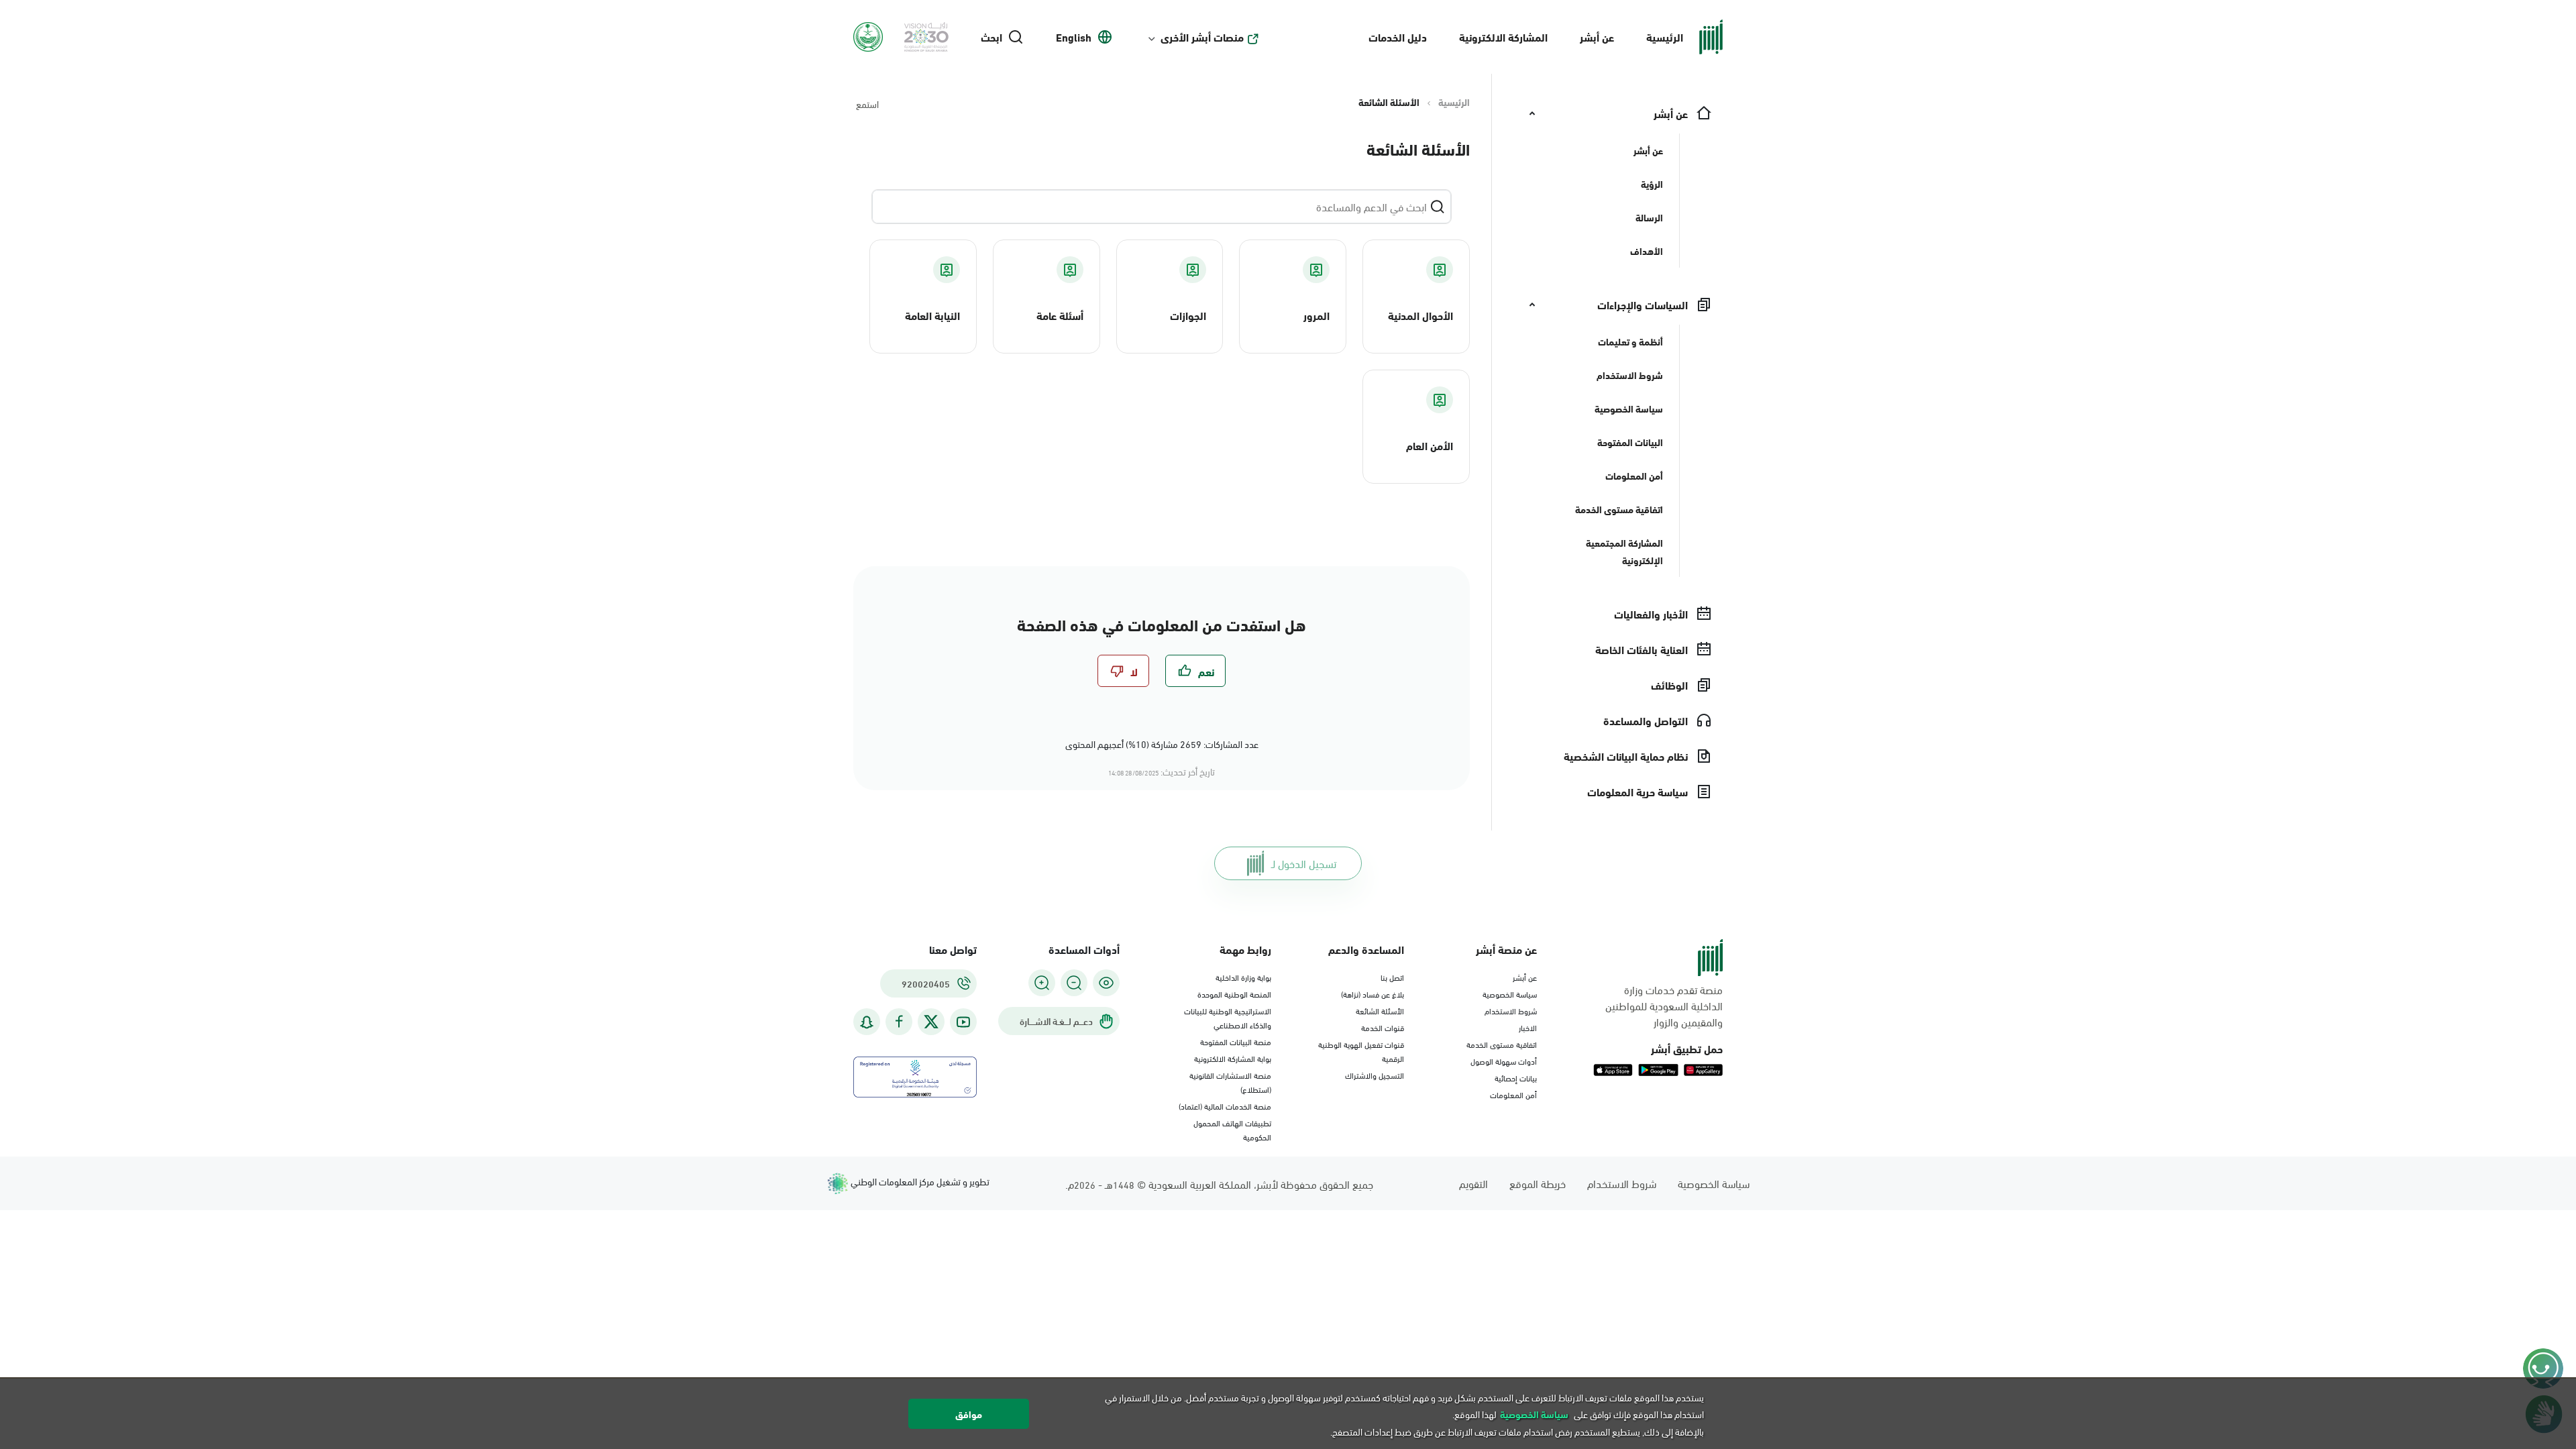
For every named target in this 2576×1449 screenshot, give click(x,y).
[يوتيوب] (963, 1022)
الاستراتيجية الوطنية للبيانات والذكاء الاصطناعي (1228, 1017)
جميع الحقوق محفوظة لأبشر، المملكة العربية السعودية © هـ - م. (1219, 1184)
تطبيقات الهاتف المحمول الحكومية (1232, 1129)
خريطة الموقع (1538, 1183)
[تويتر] (931, 1022)
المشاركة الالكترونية (1503, 37)
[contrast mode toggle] (1106, 983)
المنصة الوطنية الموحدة (1234, 994)
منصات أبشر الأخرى (1202, 37)
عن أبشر (1597, 37)
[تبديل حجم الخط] (1074, 983)
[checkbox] (1195, 671)
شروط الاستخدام (1511, 1010)
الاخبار (1528, 1027)
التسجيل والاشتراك (1375, 1075)
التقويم (1473, 1183)
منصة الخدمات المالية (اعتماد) (1225, 1106)
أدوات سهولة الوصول (1504, 1061)
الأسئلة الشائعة (1380, 1010)
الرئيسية (1665, 37)
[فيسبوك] (899, 1022)
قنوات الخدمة (1383, 1027)
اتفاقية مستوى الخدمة (1502, 1044)
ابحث (991, 37)
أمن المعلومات (1513, 1094)
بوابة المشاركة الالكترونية (1233, 1058)
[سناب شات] (867, 1022)
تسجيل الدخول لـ (1304, 863)
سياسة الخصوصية (1510, 994)
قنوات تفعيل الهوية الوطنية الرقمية (1361, 1051)
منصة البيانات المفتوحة (1236, 1041)
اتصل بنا (1392, 977)
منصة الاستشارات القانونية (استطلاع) (1230, 1082)
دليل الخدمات (1398, 37)
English (1074, 37)
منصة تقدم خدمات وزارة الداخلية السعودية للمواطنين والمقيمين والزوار (1664, 1006)
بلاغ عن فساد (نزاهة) (1373, 994)
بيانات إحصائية (1516, 1077)
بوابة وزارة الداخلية (1243, 977)
